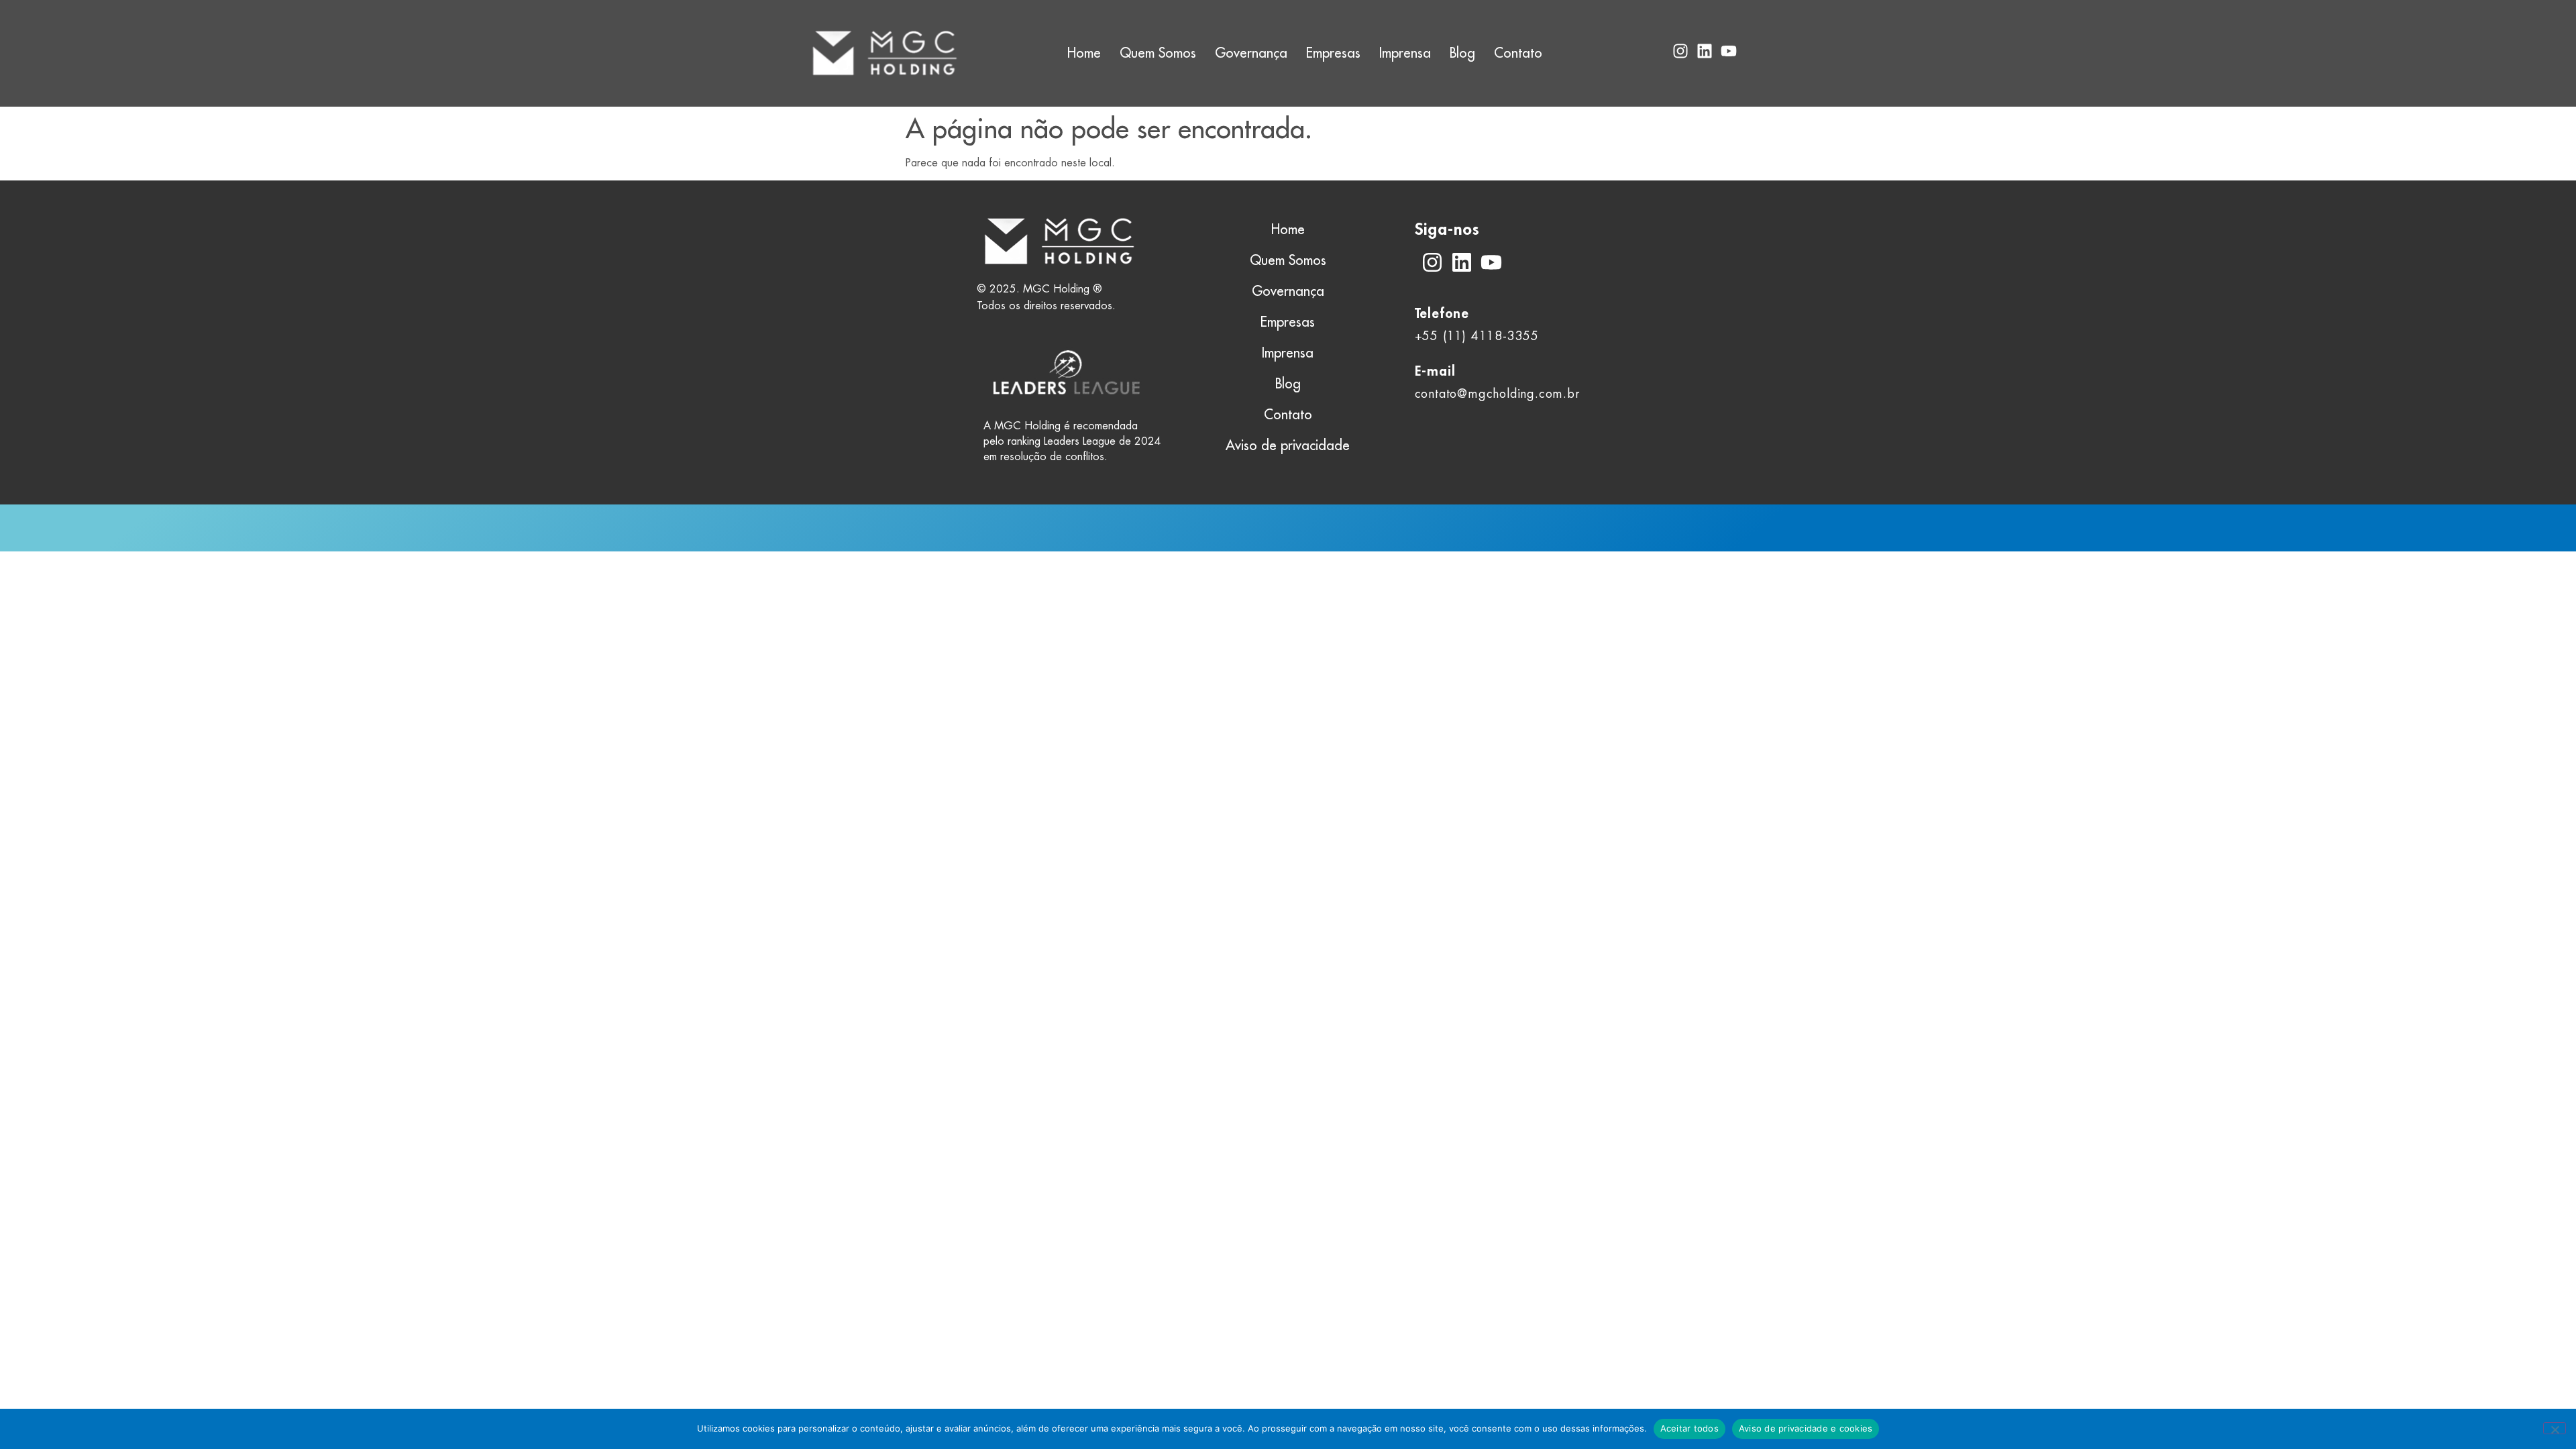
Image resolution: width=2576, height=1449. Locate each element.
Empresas (1333, 53)
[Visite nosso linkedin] (1462, 262)
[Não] (2555, 1428)
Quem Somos (1158, 53)
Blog (1462, 53)
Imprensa (1405, 53)
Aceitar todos (1689, 1428)
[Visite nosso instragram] (1432, 262)
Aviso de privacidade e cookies (1806, 1428)
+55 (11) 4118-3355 (1477, 336)
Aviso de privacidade (1288, 445)
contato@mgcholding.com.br (1497, 393)
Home (1084, 53)
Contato (1518, 53)
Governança (1251, 53)
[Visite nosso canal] (1491, 262)
